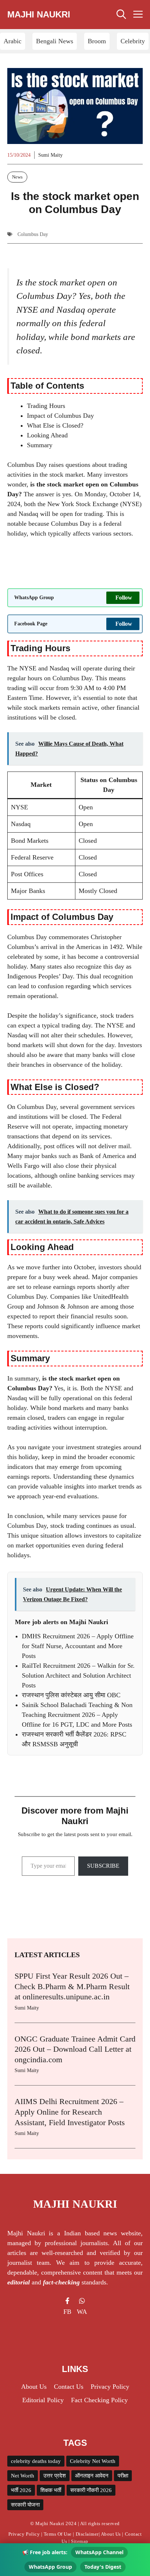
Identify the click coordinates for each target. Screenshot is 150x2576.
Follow (124, 598)
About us (34, 2387)
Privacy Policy (24, 2534)
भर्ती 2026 (21, 2490)
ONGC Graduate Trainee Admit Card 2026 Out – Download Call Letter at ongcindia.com (75, 2049)
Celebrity (133, 41)
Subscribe (103, 1866)
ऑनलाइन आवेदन (92, 2476)
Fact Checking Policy (99, 2400)
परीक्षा (123, 2476)
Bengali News (55, 41)
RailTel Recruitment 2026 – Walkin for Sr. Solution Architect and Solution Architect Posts (78, 1675)
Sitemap (80, 2541)
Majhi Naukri (39, 14)
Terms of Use (58, 2534)
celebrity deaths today (36, 2461)
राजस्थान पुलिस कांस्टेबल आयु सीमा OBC (71, 1695)
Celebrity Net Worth (93, 2461)
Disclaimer (87, 2534)
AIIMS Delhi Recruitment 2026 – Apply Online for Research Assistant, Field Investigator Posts (70, 2112)
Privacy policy (110, 2387)
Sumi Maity (50, 155)
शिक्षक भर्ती (51, 2490)
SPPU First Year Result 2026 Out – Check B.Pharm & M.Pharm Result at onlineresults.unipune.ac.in (72, 1986)
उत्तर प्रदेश (55, 2476)
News (17, 177)
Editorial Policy (43, 2400)
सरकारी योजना (25, 2505)
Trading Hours (46, 406)
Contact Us (69, 2387)
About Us (111, 2534)
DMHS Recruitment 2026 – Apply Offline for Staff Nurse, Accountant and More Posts (78, 1646)
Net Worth (23, 2476)
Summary (40, 445)
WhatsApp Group (50, 2567)
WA (82, 2312)
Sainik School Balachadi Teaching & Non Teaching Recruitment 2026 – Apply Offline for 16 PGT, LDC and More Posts (77, 1715)
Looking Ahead (47, 435)
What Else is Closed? (55, 425)
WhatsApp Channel (99, 2552)
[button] (121, 15)
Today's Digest (103, 2567)
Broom (97, 41)
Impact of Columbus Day (60, 416)
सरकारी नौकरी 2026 (91, 2490)
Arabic (13, 41)
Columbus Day (33, 234)
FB (67, 2312)
